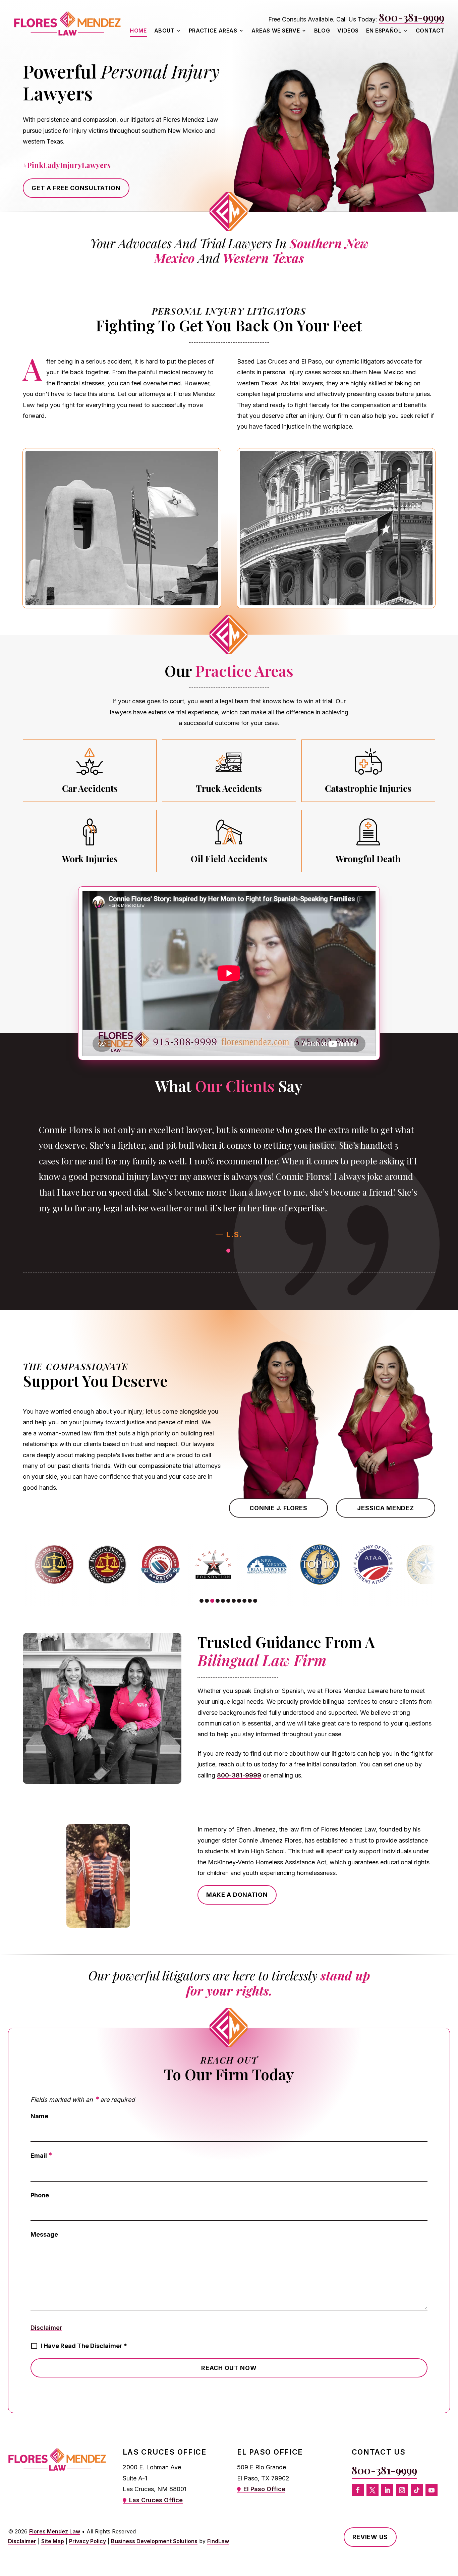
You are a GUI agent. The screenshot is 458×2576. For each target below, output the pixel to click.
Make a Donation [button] (237, 1895)
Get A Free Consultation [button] (76, 188)
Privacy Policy (88, 2541)
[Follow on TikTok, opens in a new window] (417, 2490)
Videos (348, 31)
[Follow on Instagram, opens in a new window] (402, 2490)
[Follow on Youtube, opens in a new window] (432, 2490)
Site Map (53, 2541)
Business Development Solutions (154, 2541)
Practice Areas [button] (213, 31)
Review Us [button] (370, 2537)
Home (138, 31)
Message (44, 2234)
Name (39, 2116)
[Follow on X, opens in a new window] (373, 2490)
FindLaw (218, 2541)
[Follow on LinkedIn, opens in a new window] (387, 2490)
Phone (40, 2195)
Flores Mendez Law (55, 2531)
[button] (228, 1251)
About (164, 31)
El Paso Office (264, 2489)
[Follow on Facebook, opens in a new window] (358, 2490)
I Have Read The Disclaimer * (84, 2346)
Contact (430, 31)
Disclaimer (46, 2328)
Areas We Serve (276, 31)
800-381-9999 (412, 17)
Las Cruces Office (156, 2500)
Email (41, 2156)
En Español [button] (384, 31)
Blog (322, 31)
